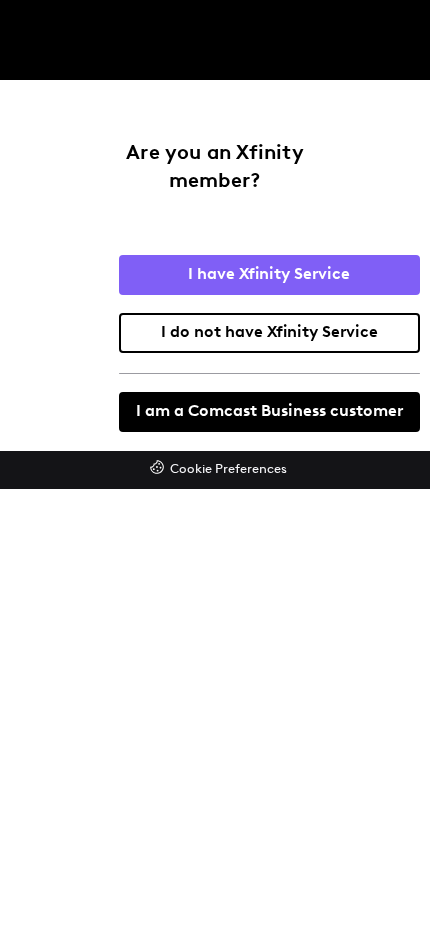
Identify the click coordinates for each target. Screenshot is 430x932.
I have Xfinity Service (269, 275)
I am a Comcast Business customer (269, 412)
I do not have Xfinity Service (269, 333)
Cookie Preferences (228, 469)
